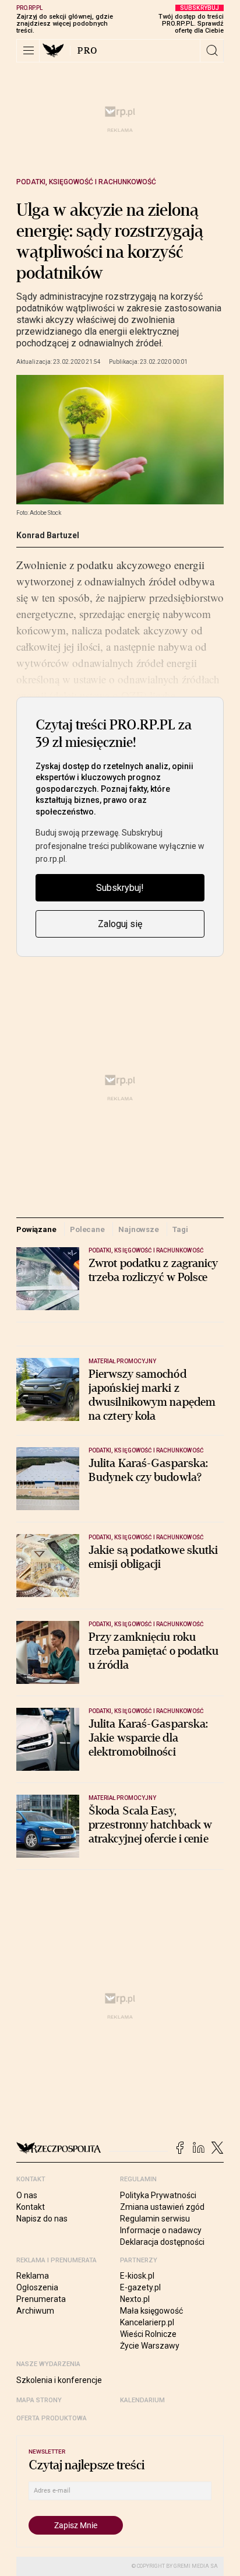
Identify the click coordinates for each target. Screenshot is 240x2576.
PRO (88, 51)
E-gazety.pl (140, 2287)
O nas (27, 2195)
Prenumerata (41, 2299)
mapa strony (39, 2400)
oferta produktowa (52, 2418)
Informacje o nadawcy (161, 2230)
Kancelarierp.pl (147, 2322)
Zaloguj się (120, 924)
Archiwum (35, 2311)
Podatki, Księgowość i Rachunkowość (86, 182)
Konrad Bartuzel (48, 535)
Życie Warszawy (150, 2346)
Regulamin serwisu (155, 2219)
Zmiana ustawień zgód (162, 2207)
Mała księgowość (151, 2311)
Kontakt (31, 2207)
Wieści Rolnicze (148, 2334)
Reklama (33, 2276)
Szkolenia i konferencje (59, 2380)
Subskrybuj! (120, 888)
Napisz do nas (42, 2219)
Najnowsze (139, 1229)
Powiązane (36, 1229)
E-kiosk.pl (137, 2276)
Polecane (87, 1229)
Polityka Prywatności (158, 2195)
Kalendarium (142, 2400)
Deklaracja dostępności (162, 2242)
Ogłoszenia (37, 2287)
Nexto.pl (135, 2299)
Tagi (180, 1229)
